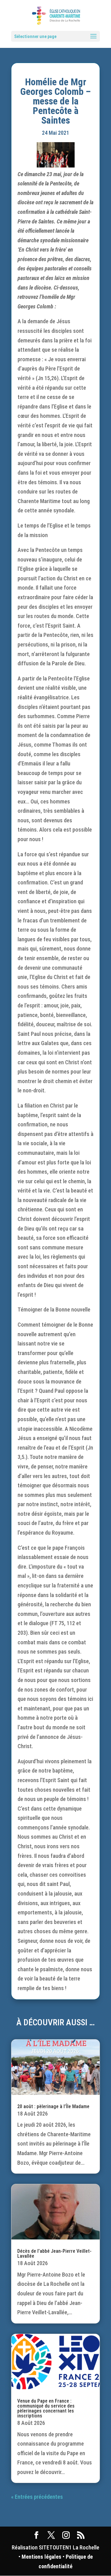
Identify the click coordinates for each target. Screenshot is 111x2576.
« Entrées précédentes (37, 2497)
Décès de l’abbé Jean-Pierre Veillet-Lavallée (54, 2254)
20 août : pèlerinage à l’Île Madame (53, 2106)
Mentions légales (41, 2557)
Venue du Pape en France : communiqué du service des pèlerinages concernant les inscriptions (46, 2408)
